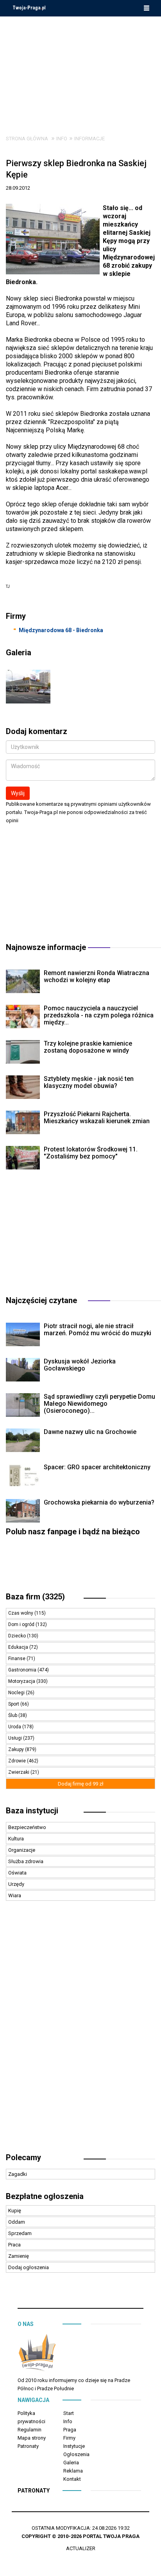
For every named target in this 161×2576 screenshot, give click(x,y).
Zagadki (18, 2174)
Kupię (15, 2211)
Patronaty (28, 2446)
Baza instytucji (32, 1811)
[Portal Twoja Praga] (37, 2354)
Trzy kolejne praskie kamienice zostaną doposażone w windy (88, 1047)
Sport (14, 1704)
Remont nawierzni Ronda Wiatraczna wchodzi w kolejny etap (97, 976)
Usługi (16, 1738)
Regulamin (30, 2430)
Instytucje (74, 2446)
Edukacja (19, 1647)
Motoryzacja (22, 1681)
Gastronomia (23, 1670)
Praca (14, 2245)
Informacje (89, 139)
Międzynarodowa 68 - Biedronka (61, 630)
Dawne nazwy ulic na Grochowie (90, 1432)
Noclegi (17, 1693)
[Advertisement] (80, 70)
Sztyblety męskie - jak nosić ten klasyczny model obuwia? (89, 1082)
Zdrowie (18, 1761)
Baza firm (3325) (35, 1597)
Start (69, 2413)
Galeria (71, 2463)
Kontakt (72, 2479)
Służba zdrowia (26, 1861)
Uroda (15, 1727)
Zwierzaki (19, 1772)
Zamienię (19, 2256)
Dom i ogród (22, 1624)
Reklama (73, 2471)
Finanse (17, 1659)
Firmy (69, 2438)
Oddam (17, 2222)
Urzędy (16, 1884)
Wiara (15, 1895)
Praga (70, 2430)
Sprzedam (20, 2233)
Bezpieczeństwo (27, 1827)
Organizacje (22, 1850)
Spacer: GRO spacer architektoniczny (97, 1467)
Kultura (16, 1839)
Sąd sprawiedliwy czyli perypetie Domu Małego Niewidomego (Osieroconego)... (99, 1404)
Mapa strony (32, 2438)
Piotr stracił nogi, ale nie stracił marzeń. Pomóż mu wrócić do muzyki (97, 1330)
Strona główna (27, 139)
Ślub (13, 1715)
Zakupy (17, 1749)
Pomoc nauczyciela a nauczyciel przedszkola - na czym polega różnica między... (99, 1015)
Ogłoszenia (76, 2454)
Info (62, 139)
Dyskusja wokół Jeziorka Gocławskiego (80, 1365)
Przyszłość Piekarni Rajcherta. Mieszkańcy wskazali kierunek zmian (97, 1118)
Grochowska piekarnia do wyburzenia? (99, 1502)
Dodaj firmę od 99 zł (81, 1784)
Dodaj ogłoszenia (29, 2267)
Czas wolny (21, 1613)
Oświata (17, 1873)
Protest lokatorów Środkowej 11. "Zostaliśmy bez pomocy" (91, 1153)
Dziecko (18, 1636)
